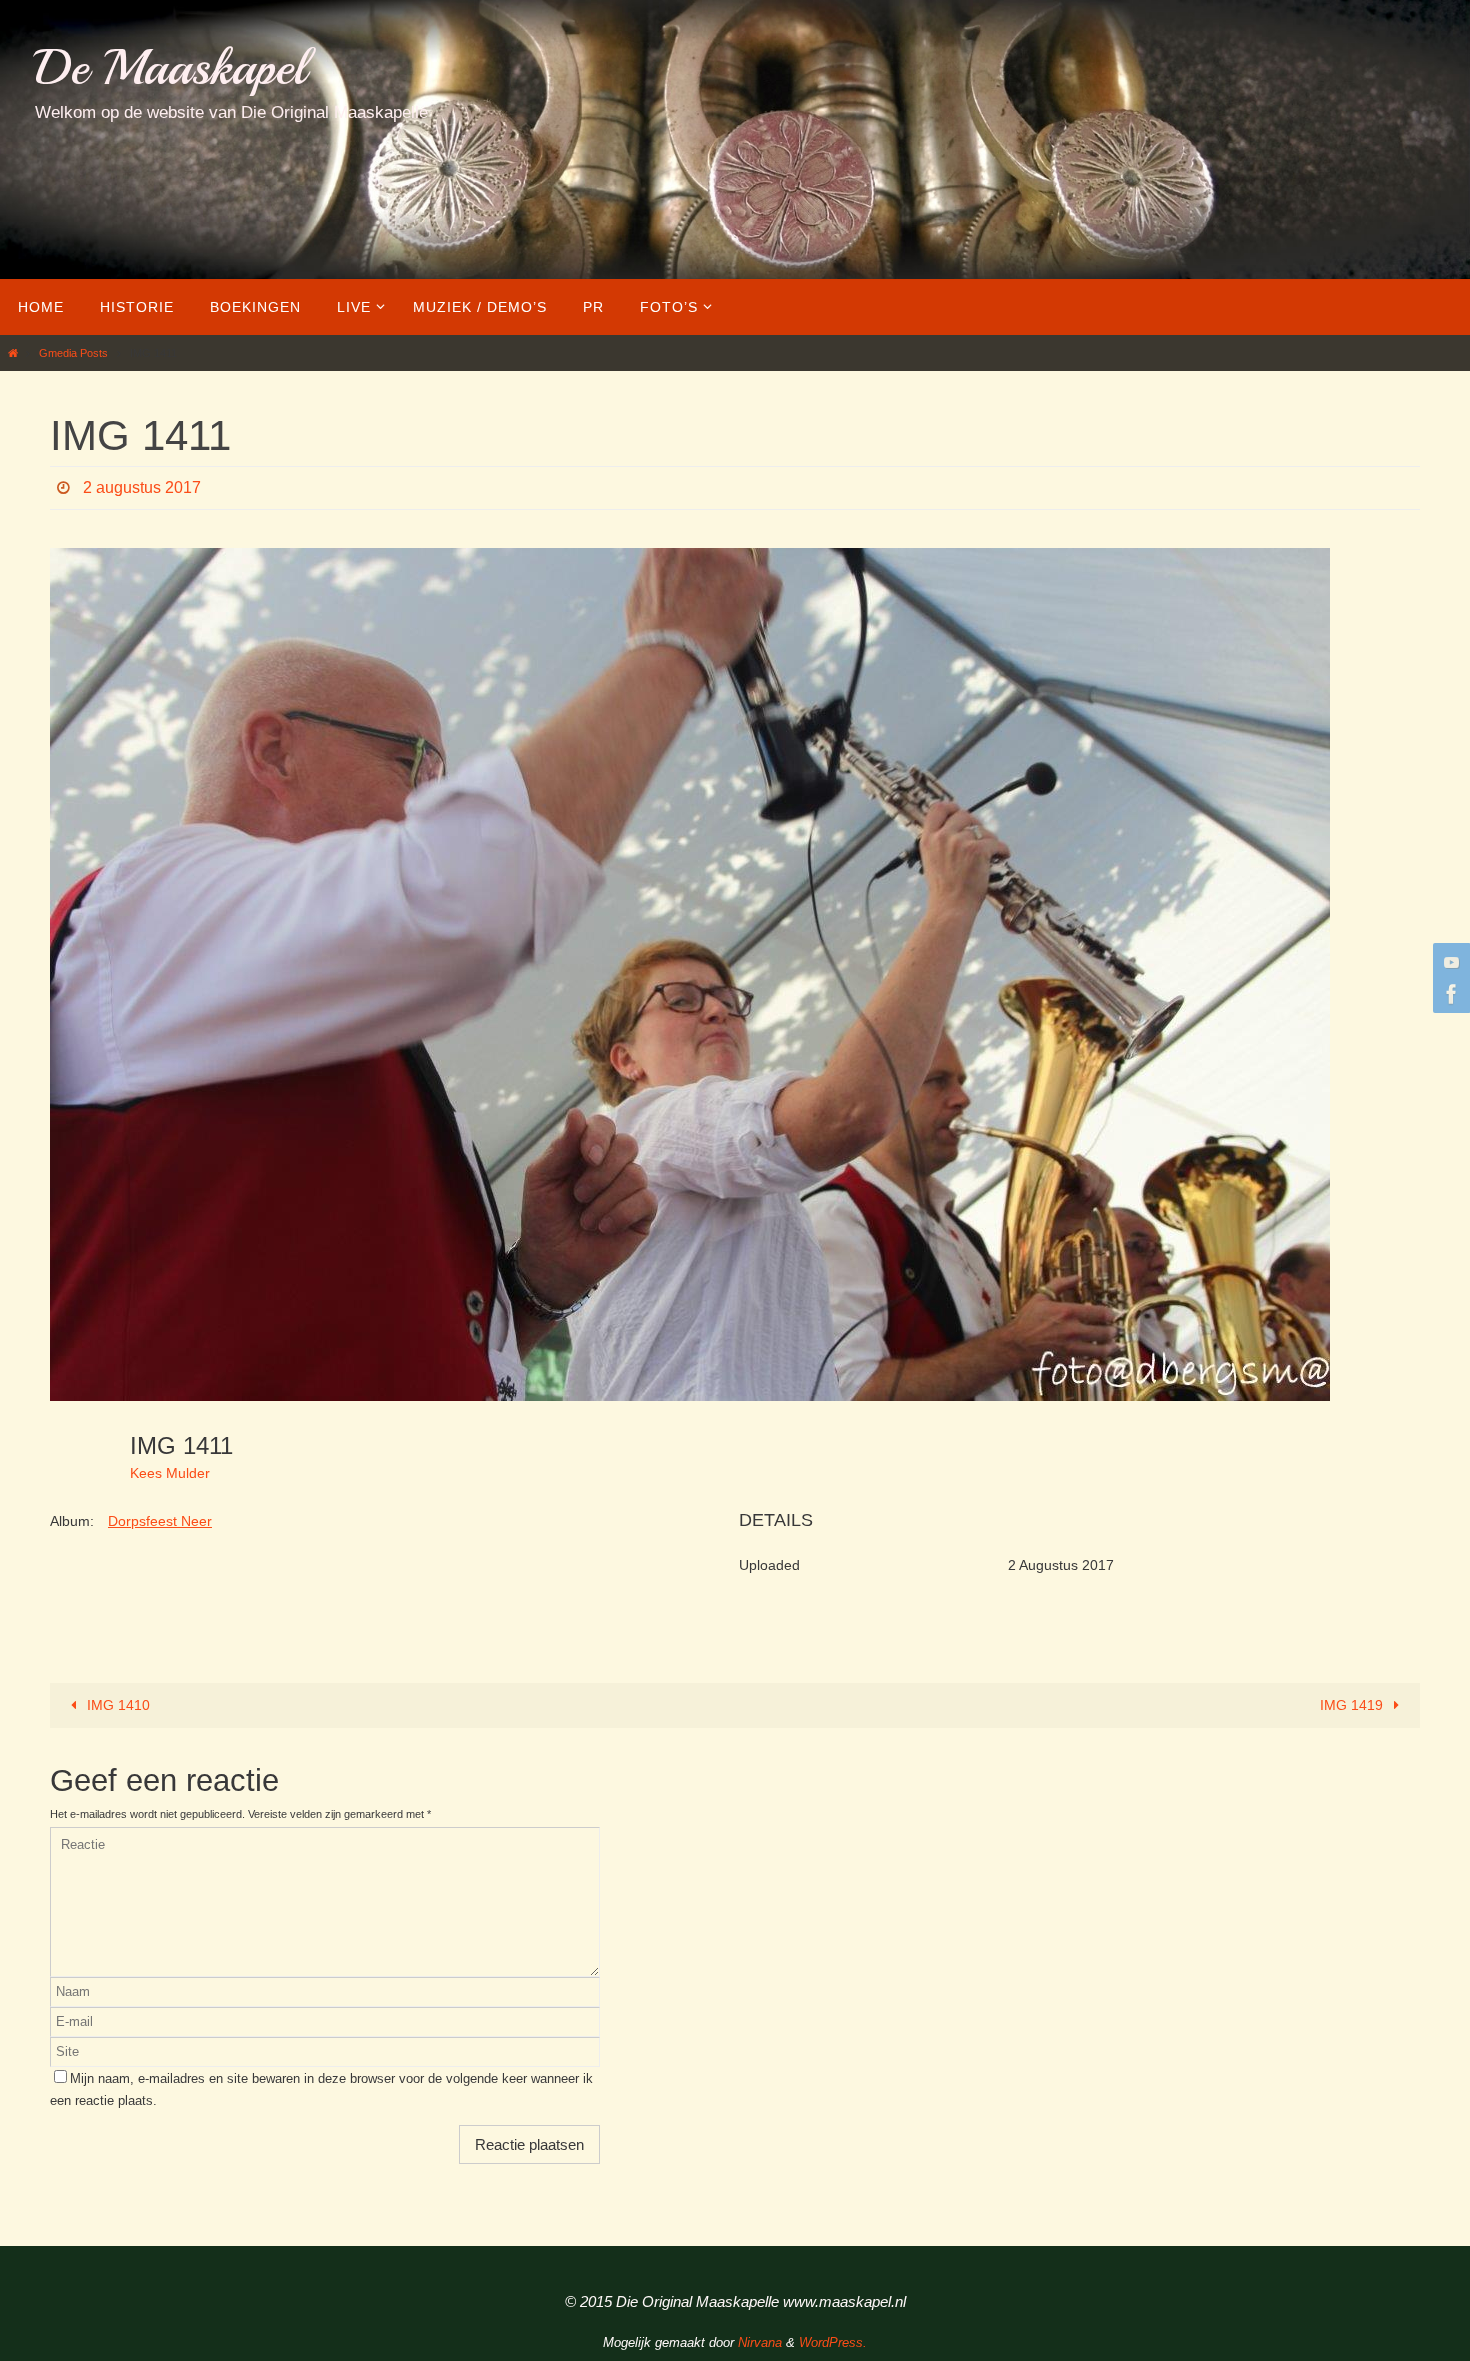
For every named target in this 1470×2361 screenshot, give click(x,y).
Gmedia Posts (73, 353)
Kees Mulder (170, 1473)
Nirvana (760, 2342)
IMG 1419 (1353, 1705)
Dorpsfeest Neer (160, 1521)
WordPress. (833, 2342)
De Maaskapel (170, 67)
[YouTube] (1449, 962)
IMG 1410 (116, 1705)
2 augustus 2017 (142, 487)
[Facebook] (1449, 994)
